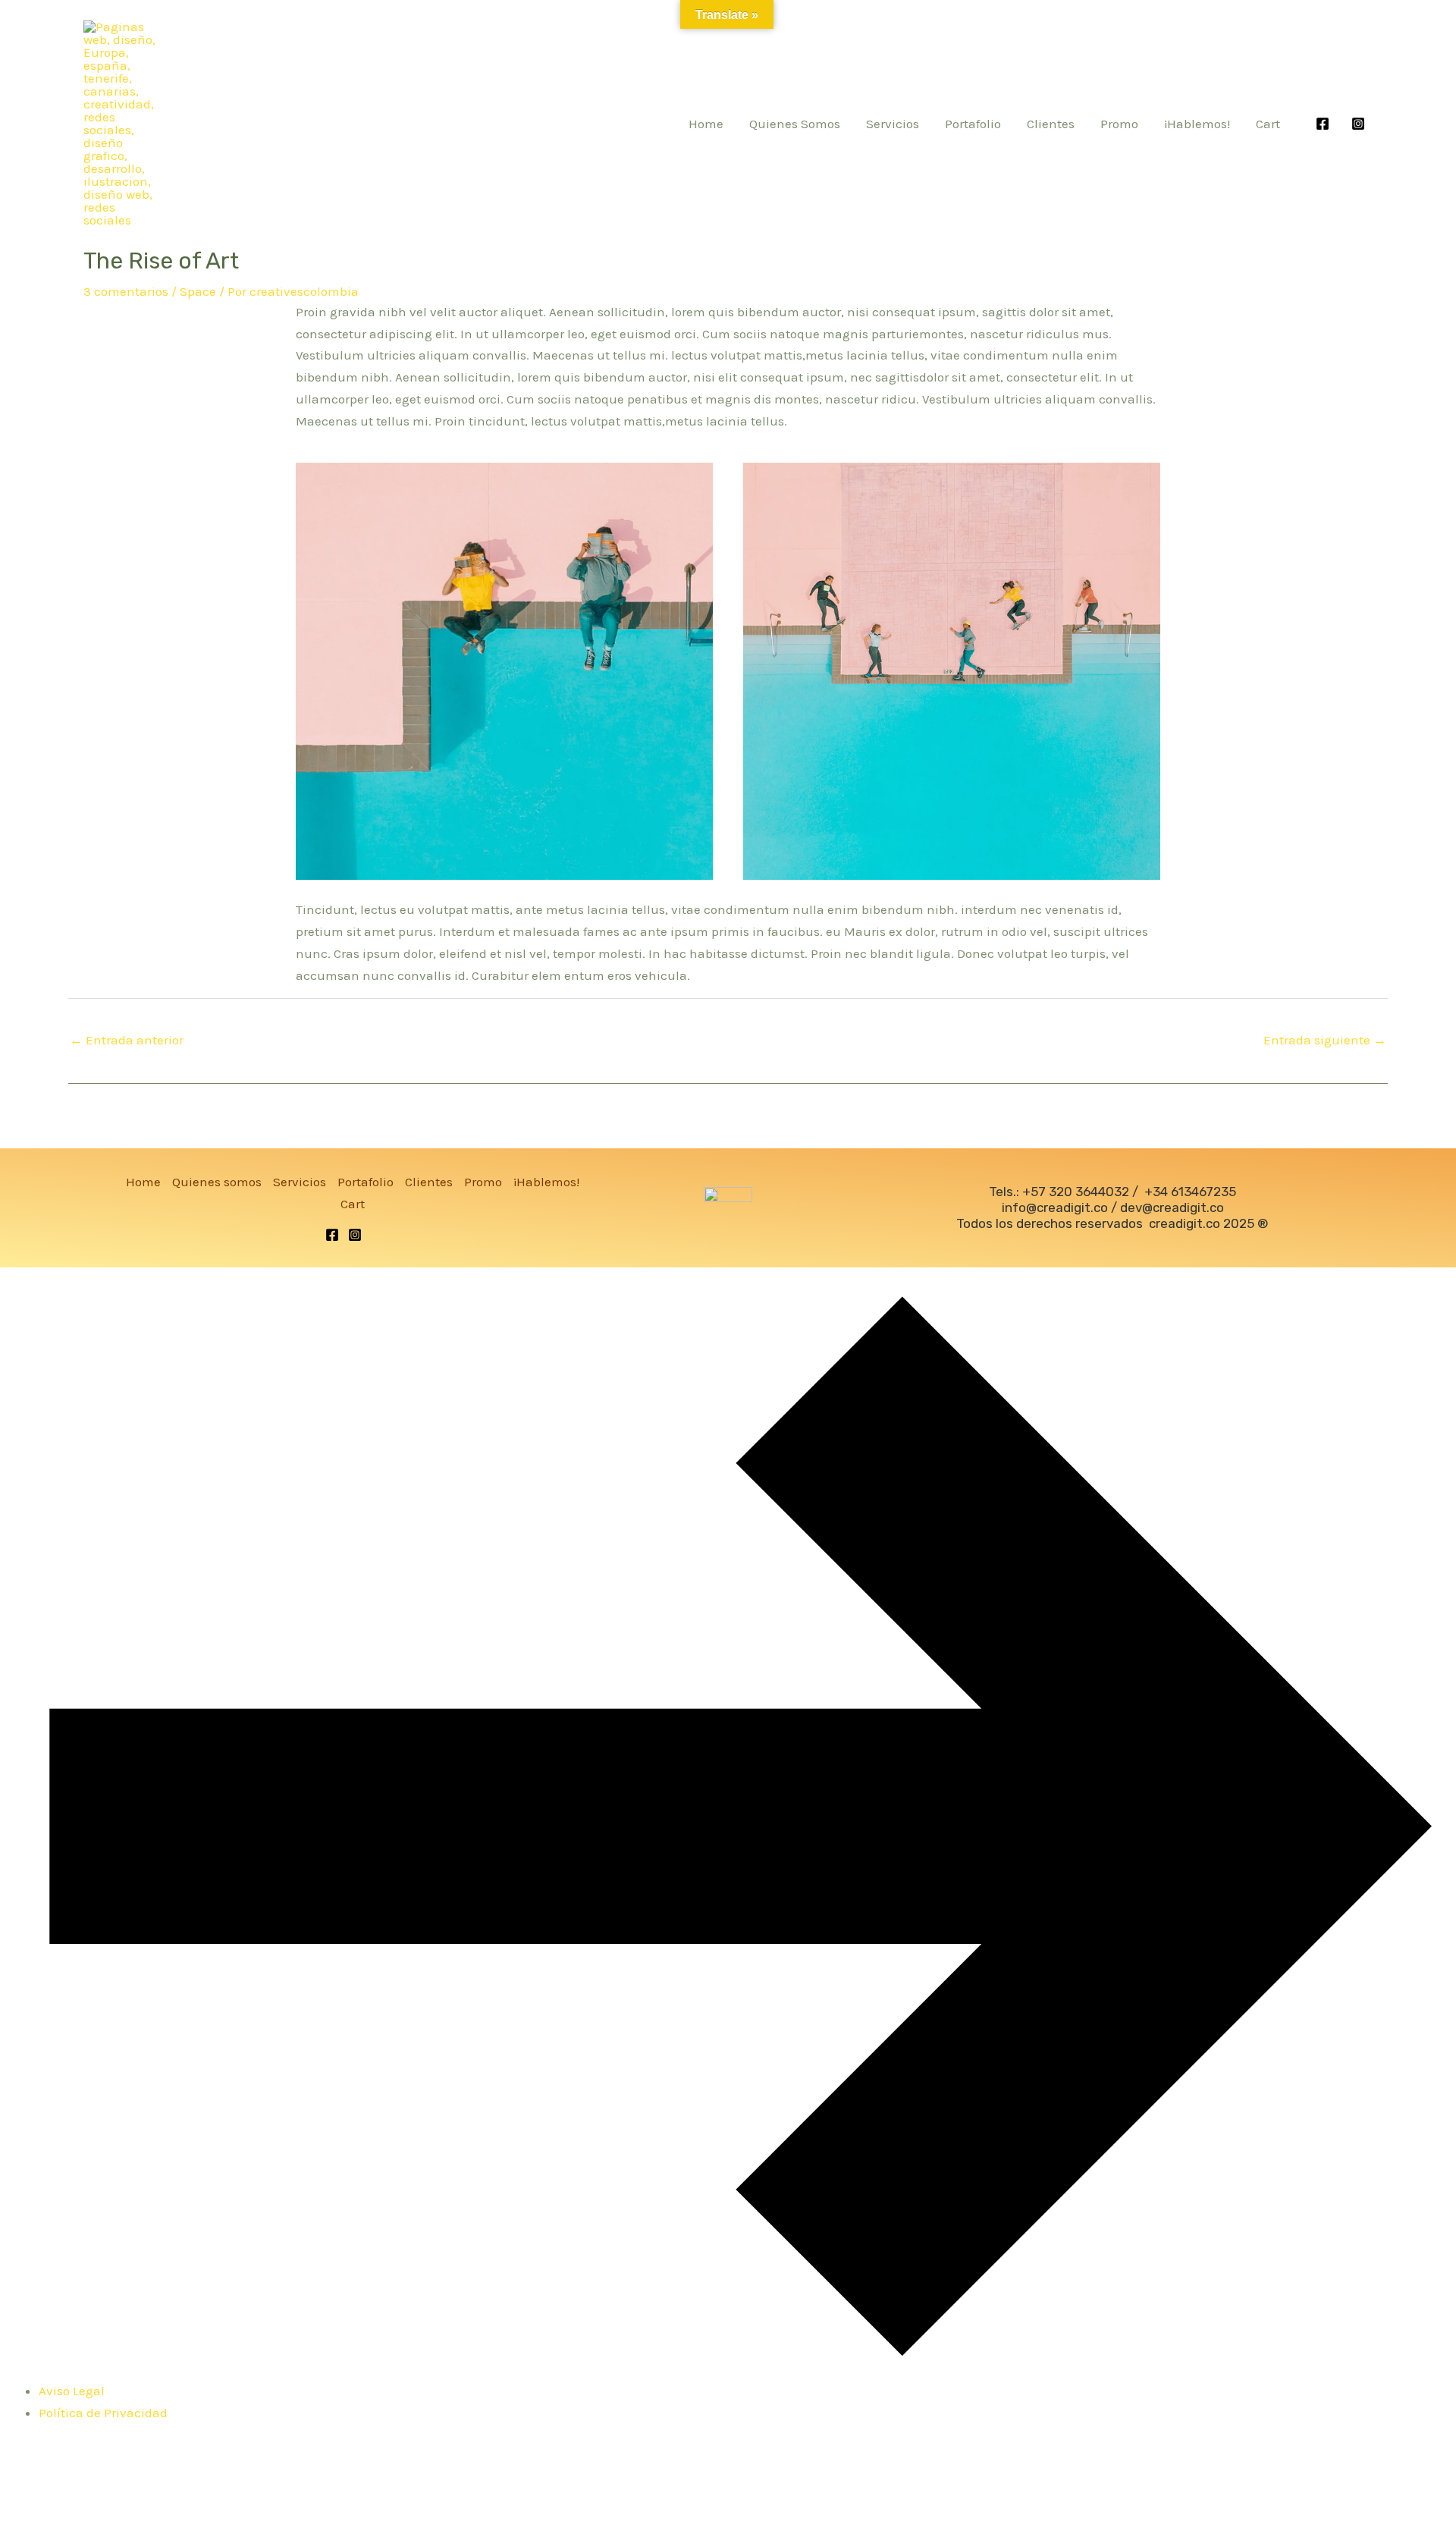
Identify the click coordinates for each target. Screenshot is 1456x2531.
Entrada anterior (127, 1040)
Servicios (893, 124)
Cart (1268, 124)
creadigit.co (1185, 1223)
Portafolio (973, 124)
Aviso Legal (72, 2391)
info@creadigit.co (1055, 1207)
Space (198, 291)
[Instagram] (1358, 124)
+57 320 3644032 (1076, 1192)
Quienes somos (795, 124)
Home (706, 124)
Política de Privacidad (103, 2413)
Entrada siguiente (1325, 1040)
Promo (1119, 124)
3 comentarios (126, 291)
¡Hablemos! (1197, 124)
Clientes (1051, 124)
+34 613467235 (1190, 1192)
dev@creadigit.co (1172, 1207)
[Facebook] (1323, 124)
